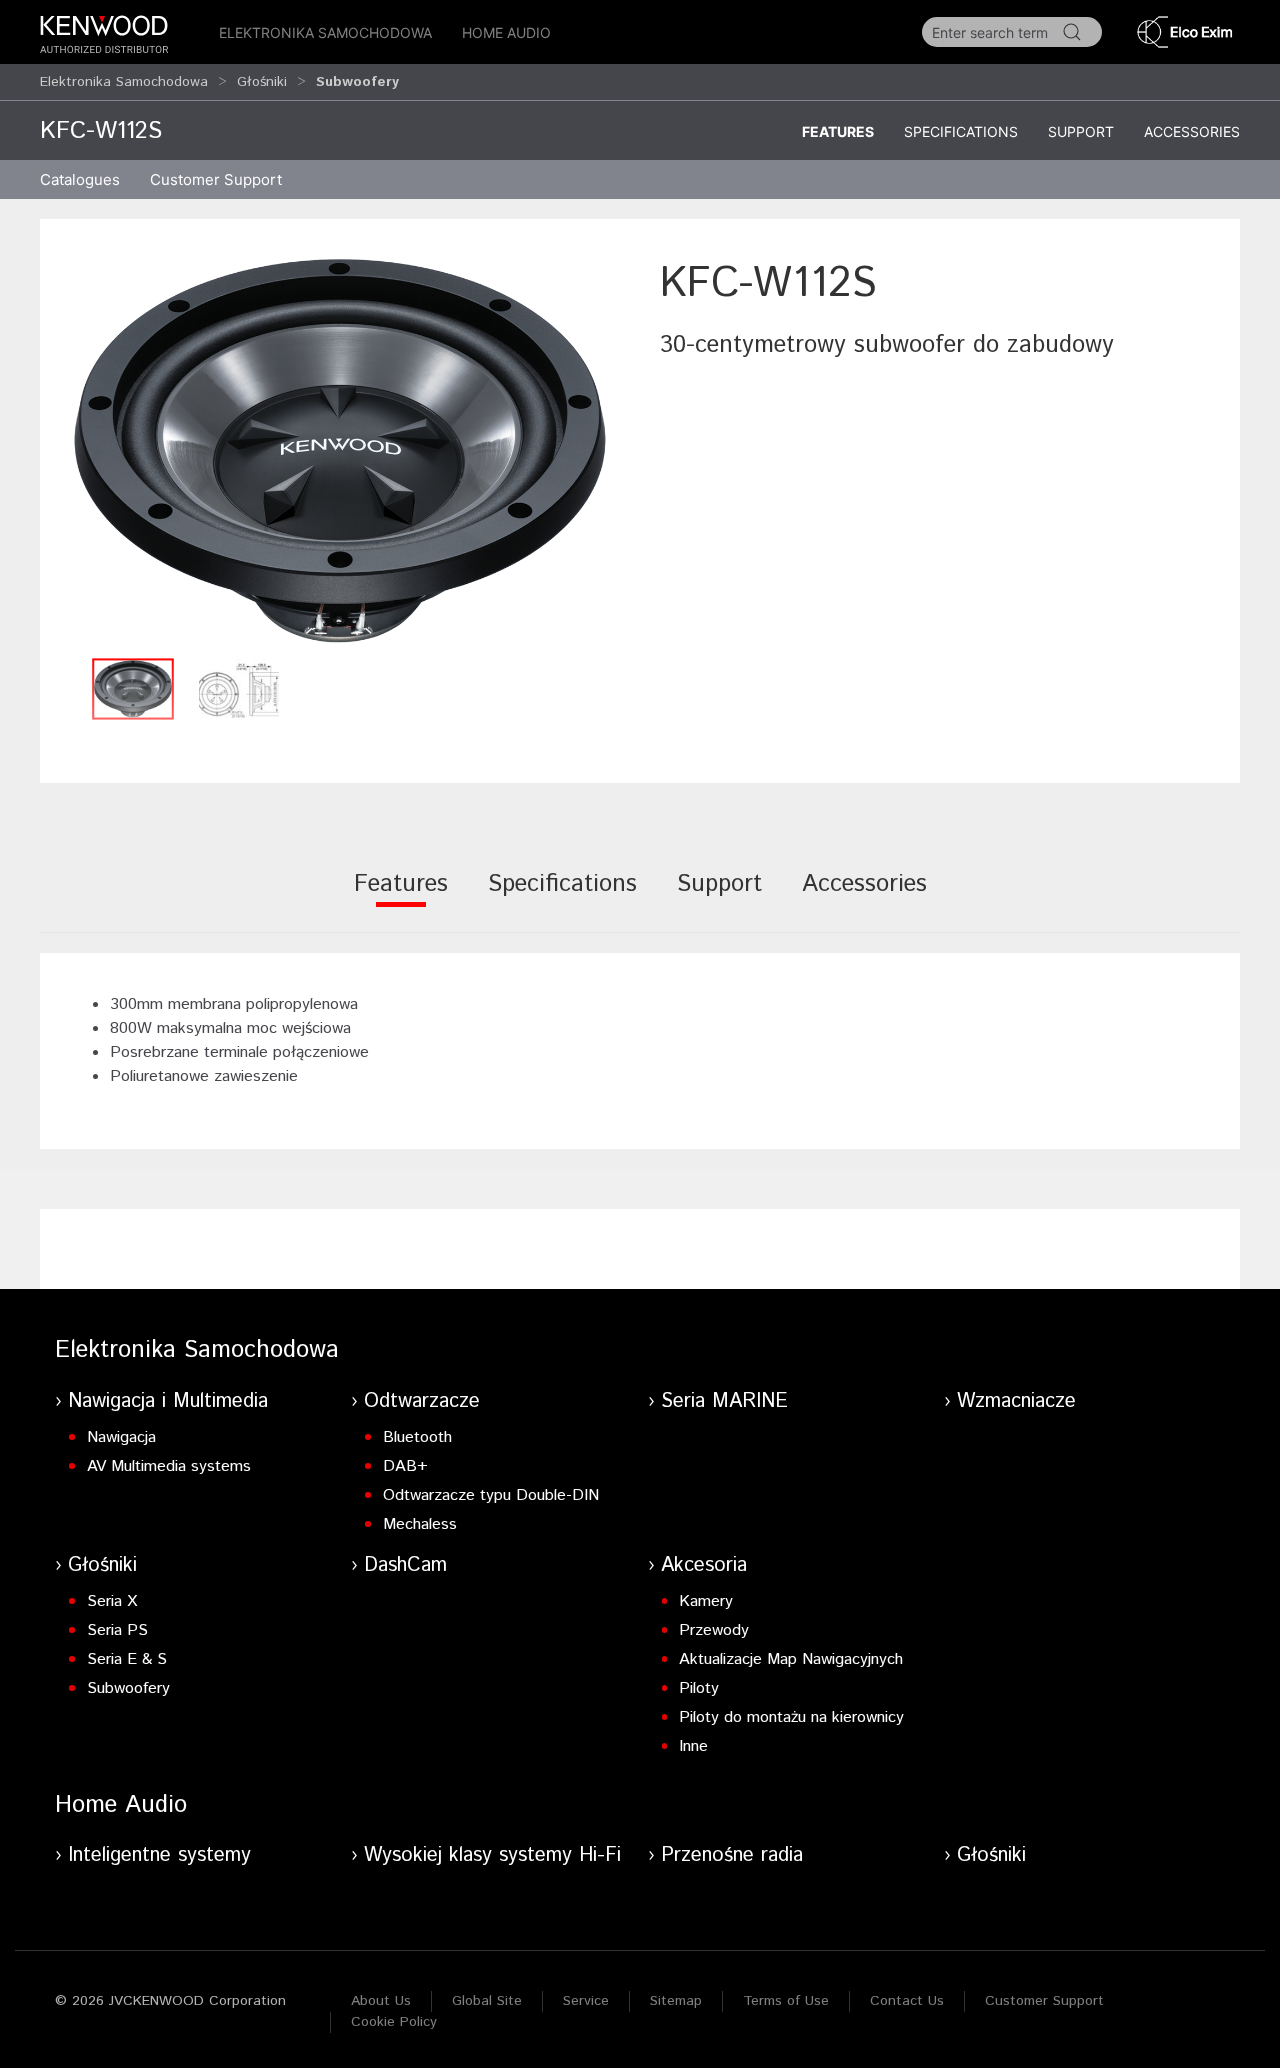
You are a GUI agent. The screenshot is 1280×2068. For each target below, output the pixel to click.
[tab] (401, 897)
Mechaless (420, 1524)
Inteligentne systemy (159, 1855)
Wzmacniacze (1016, 1401)
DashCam (405, 1565)
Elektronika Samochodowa (325, 32)
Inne (693, 1746)
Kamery (706, 1601)
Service (586, 2001)
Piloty (699, 1688)
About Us (381, 2001)
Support (1081, 131)
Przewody (714, 1630)
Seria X (112, 1601)
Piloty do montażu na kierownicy (791, 1717)
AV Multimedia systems (169, 1466)
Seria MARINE (724, 1401)
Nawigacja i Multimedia (168, 1401)
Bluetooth (417, 1437)
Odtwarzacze (422, 1401)
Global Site (487, 2001)
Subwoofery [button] (357, 82)
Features (838, 131)
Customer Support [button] (216, 179)
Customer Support (1044, 2001)
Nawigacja (121, 1437)
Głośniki (262, 82)
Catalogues (80, 179)
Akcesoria (704, 1565)
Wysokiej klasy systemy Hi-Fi (492, 1855)
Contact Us (907, 2001)
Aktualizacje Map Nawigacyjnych (791, 1659)
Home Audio (506, 32)
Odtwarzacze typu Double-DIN (491, 1495)
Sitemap (676, 2001)
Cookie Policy (394, 2022)
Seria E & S (127, 1659)
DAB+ (405, 1466)
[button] (340, 450)
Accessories (1192, 131)
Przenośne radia (732, 1855)
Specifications (961, 131)
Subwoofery (128, 1688)
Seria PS (117, 1630)
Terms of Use (786, 2001)
